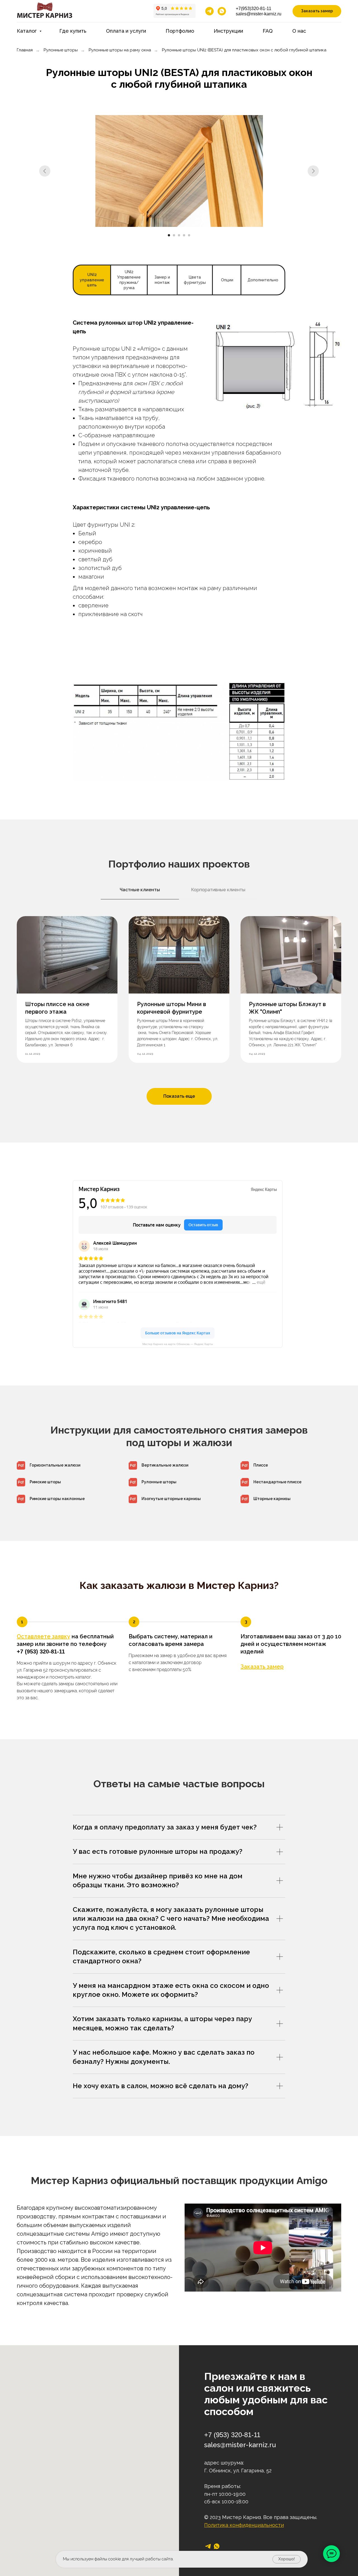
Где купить (73, 31)
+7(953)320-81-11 (254, 9)
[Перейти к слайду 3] (179, 235)
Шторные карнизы (272, 1499)
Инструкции (228, 31)
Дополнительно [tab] (263, 280)
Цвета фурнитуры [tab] (195, 280)
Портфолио (180, 31)
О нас (299, 31)
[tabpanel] (179, 478)
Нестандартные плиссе (277, 1482)
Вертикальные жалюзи (165, 1465)
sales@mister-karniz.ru (259, 14)
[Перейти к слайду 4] (184, 235)
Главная (25, 50)
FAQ (268, 31)
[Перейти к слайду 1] (169, 235)
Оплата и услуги (126, 31)
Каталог (27, 31)
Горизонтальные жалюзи (55, 1465)
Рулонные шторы (61, 50)
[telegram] (209, 11)
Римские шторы (45, 1482)
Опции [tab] (227, 280)
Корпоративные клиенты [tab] (218, 890)
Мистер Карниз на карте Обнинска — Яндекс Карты (178, 1344)
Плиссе (261, 1465)
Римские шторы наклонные (57, 1499)
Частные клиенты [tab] (140, 890)
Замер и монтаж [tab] (162, 280)
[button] (317, 11)
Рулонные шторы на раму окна (120, 50)
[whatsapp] (222, 11)
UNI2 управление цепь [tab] (92, 280)
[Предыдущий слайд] (45, 171)
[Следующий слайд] (313, 171)
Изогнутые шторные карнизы (171, 1499)
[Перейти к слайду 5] (189, 235)
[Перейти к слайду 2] (174, 235)
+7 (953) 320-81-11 (41, 1651)
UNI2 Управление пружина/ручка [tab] (129, 280)
